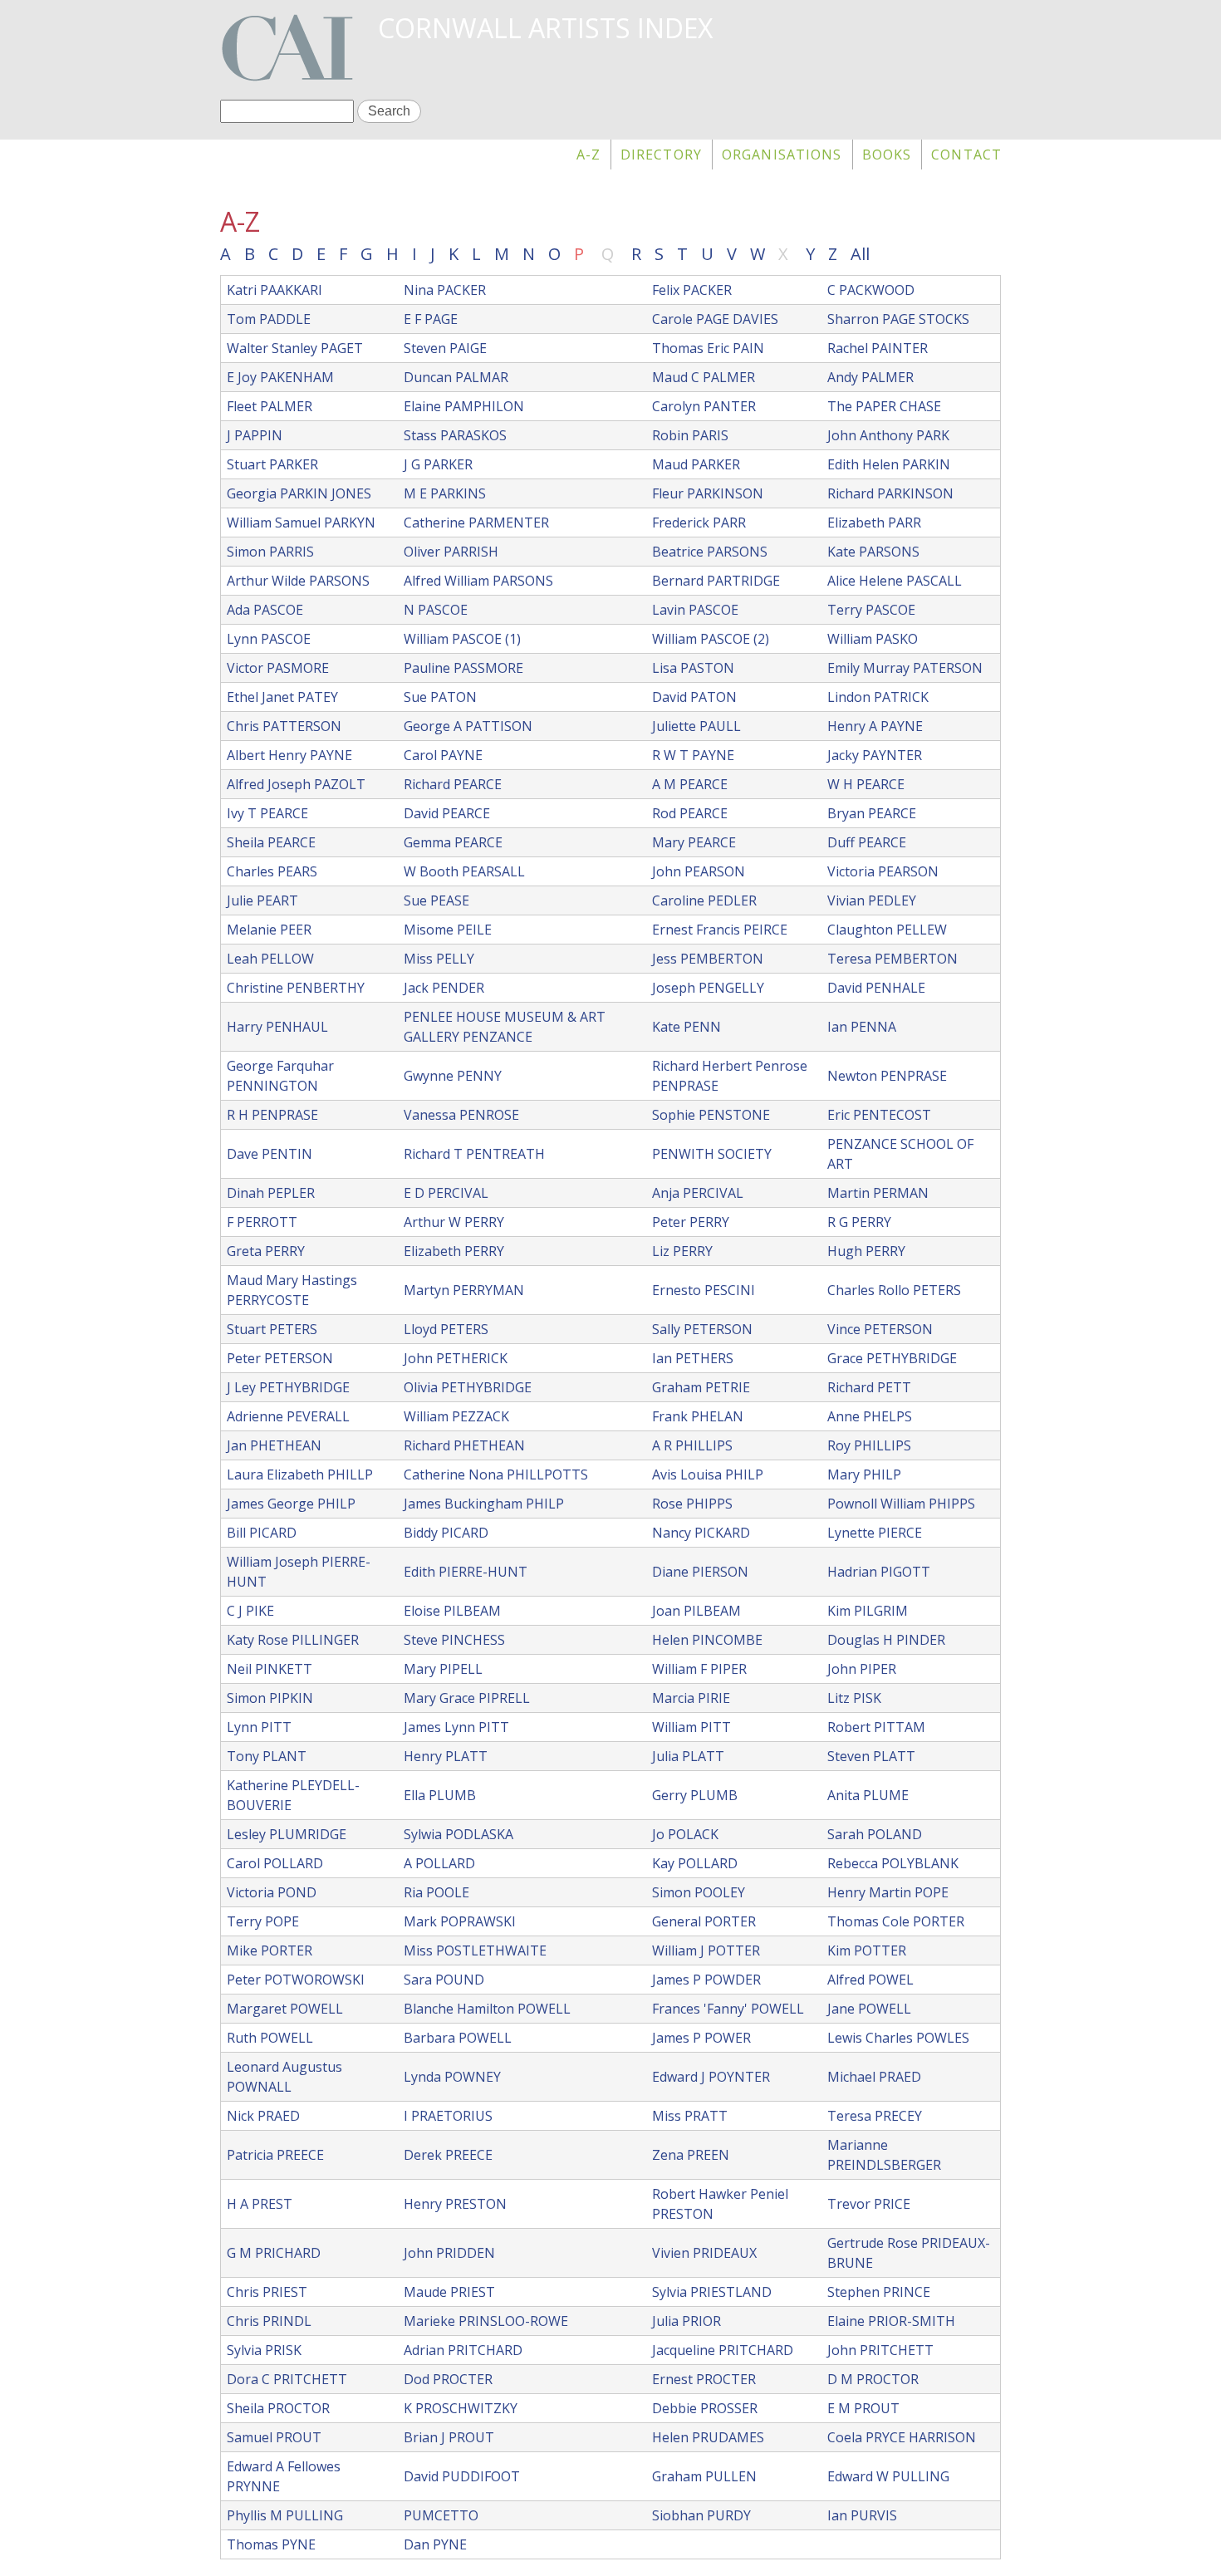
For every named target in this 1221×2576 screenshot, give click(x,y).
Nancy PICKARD (701, 1533)
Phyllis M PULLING (285, 2515)
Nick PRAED (263, 2116)
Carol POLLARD (275, 1863)
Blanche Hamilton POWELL (487, 2009)
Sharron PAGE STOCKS (898, 319)
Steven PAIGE (445, 348)
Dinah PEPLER (271, 1193)
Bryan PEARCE (872, 813)
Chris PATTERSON (284, 726)
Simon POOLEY (699, 1892)
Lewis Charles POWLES (898, 2038)
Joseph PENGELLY (708, 988)
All (860, 254)
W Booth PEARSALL (464, 871)
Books (887, 155)
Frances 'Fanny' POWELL (728, 2009)
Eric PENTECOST (879, 1115)
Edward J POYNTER (711, 2077)
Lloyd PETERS (446, 1329)
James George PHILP (291, 1504)
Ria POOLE (436, 1892)
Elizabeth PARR (874, 523)
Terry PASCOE (871, 610)
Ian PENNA (862, 1027)
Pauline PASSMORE (463, 668)
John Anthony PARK (888, 435)
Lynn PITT (259, 1727)
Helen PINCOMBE (707, 1640)
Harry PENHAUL (277, 1027)
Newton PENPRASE (887, 1076)
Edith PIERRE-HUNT (466, 1572)
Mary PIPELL (443, 1669)
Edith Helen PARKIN (889, 464)
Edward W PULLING (888, 2476)
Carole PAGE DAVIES (715, 319)
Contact (966, 155)
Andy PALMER (870, 377)
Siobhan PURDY (701, 2515)
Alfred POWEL (870, 1980)
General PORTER (704, 1921)
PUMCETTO (441, 2515)
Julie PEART (262, 900)
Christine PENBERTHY (296, 988)
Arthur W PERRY (454, 1222)
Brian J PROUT (449, 2437)
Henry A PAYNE (875, 726)
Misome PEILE (448, 930)
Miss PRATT (690, 2116)
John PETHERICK (456, 1358)
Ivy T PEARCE (267, 813)
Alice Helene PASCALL (895, 581)
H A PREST (260, 2204)
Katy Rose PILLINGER (293, 1640)
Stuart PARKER (272, 464)
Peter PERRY (691, 1222)
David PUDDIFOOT (462, 2476)
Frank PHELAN (698, 1416)
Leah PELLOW (270, 959)
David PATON (694, 697)
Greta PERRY (266, 1251)
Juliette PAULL (696, 726)
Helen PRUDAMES (708, 2437)
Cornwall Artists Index (545, 28)
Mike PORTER (270, 1950)
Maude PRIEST (449, 2292)
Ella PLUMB (440, 1795)
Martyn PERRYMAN (464, 1290)
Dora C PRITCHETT (287, 2379)
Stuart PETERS (272, 1329)
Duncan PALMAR (456, 377)
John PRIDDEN (449, 2253)
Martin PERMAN (878, 1193)
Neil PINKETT (270, 1669)
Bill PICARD (262, 1533)
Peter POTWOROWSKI (296, 1980)
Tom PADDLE (269, 319)
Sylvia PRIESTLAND (712, 2292)
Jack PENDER (444, 988)
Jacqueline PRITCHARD (723, 2350)
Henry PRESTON (455, 2204)
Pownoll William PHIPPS (901, 1504)
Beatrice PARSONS (710, 552)
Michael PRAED (874, 2077)
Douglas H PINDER (886, 1640)
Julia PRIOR (687, 2321)
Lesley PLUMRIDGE (287, 1834)
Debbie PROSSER (705, 2408)
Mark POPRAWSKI (460, 1921)
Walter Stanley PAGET (295, 348)
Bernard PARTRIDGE (716, 581)
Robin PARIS (690, 435)
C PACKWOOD (871, 290)
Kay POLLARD (695, 1863)
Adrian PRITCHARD (463, 2350)
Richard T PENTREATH (474, 1154)
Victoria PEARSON (883, 871)
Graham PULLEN (704, 2476)
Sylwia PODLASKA (458, 1834)
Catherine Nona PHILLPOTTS (496, 1474)
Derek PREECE (448, 2155)
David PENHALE (876, 988)
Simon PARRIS (270, 552)
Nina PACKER (445, 290)
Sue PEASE (436, 900)
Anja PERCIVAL (698, 1193)
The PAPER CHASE (884, 406)
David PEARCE (447, 813)
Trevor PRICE (869, 2204)
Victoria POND (272, 1892)
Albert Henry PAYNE (289, 755)
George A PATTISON (468, 726)
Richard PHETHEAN (464, 1445)
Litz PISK (854, 1698)
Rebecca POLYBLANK (893, 1863)
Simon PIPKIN (270, 1698)
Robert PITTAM (876, 1727)
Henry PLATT (446, 1756)
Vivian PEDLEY (872, 900)
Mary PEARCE (694, 842)
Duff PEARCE (867, 842)
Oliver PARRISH (451, 552)
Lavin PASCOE (695, 610)
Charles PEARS (272, 871)
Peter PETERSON (280, 1358)
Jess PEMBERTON (708, 959)
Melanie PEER (269, 930)
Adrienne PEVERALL (288, 1416)
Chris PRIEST (267, 2292)
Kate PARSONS (873, 552)
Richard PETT (869, 1387)
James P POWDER (706, 1980)
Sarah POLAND (875, 1834)
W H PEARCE (866, 784)
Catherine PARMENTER (476, 523)
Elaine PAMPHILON (464, 406)
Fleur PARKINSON (708, 493)
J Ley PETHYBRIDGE (288, 1387)
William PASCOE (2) (711, 639)
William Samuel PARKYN (301, 523)
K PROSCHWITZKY (461, 2408)
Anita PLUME (868, 1795)
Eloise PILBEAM (452, 1611)
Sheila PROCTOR (278, 2408)
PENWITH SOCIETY (712, 1154)
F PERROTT (262, 1222)
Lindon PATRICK (878, 697)
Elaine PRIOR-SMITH (891, 2321)
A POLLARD (439, 1863)
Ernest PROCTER (704, 2379)
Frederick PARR (699, 523)
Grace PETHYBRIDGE (892, 1358)
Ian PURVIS (862, 2515)
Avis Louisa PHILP (708, 1474)
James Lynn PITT (456, 1727)
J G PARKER (438, 464)
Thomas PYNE (271, 2544)
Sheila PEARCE (271, 842)
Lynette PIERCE (875, 1533)
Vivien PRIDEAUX (704, 2253)
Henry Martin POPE (888, 1892)
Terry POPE (263, 1921)
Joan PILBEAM (696, 1611)
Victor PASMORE (278, 668)
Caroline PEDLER (704, 900)
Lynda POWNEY (452, 2077)
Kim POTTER (867, 1950)
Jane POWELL (869, 2009)
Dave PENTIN (270, 1154)
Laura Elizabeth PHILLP (300, 1474)
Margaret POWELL (285, 2009)
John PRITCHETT (880, 2350)
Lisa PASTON (693, 668)
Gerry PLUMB (695, 1795)
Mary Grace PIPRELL (467, 1698)
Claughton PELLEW (887, 930)
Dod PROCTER (448, 2379)
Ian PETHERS (693, 1358)
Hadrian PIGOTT (879, 1572)
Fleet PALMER (270, 406)
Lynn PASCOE (269, 639)
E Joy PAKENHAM (280, 377)
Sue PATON (440, 697)
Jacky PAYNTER (875, 755)
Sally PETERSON (702, 1329)
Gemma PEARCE (453, 842)
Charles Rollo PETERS (894, 1290)
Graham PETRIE (701, 1387)
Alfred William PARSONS (478, 581)
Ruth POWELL (270, 2038)
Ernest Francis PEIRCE (720, 930)
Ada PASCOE (265, 610)
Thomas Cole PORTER (896, 1921)
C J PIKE (250, 1611)
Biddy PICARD (446, 1533)
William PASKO (873, 639)
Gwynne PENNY (453, 1076)
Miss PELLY (439, 959)
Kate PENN (687, 1027)
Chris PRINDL (269, 2321)
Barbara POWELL (458, 2038)
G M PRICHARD (274, 2253)
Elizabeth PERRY (454, 1251)
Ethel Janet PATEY (282, 697)
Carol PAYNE (443, 755)
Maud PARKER (696, 464)
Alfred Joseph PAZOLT (296, 784)
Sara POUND (444, 1980)
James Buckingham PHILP (484, 1504)
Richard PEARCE (453, 784)
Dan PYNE (435, 2544)
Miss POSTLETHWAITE (475, 1950)
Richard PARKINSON (890, 493)
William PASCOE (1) (462, 639)
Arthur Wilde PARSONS (298, 581)
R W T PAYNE (693, 755)
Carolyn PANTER (704, 406)
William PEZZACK (456, 1416)
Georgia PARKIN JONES (299, 493)
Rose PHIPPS (692, 1504)
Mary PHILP (864, 1474)
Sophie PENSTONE (711, 1115)
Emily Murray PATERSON (905, 668)
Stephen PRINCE (879, 2292)
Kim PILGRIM (868, 1611)
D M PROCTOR (873, 2379)
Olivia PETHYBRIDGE (468, 1387)
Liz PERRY (682, 1251)
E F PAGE (431, 319)
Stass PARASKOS (455, 435)
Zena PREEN (691, 2155)
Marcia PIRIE (691, 1698)
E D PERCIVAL (446, 1193)
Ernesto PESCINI (704, 1290)
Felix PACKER (692, 290)
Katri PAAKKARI (275, 290)
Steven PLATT (871, 1756)
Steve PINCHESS (454, 1640)
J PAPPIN (255, 435)
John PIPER (862, 1669)
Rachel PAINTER (878, 348)
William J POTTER (706, 1950)
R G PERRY (859, 1222)
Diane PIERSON (700, 1572)
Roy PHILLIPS (869, 1445)
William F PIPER (699, 1669)
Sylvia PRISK (264, 2350)
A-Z (588, 155)
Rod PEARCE (690, 813)
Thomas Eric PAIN (708, 348)
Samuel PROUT (274, 2437)
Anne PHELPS (870, 1416)
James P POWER (701, 2038)
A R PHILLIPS (692, 1445)
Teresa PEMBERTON (892, 959)
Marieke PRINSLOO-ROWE (486, 2321)
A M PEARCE (690, 784)
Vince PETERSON (880, 1329)
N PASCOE (436, 610)
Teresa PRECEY (875, 2116)
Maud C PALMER (704, 377)
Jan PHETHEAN (274, 1445)
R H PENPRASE (272, 1115)
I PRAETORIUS (448, 2116)
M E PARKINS (445, 493)
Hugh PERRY (866, 1251)
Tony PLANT (267, 1756)
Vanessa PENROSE (461, 1115)
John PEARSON (699, 871)
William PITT (691, 1727)
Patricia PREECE (275, 2155)
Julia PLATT (688, 1756)
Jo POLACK (685, 1834)
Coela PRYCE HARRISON (902, 2437)
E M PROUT (863, 2408)
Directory (661, 155)
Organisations (782, 155)
